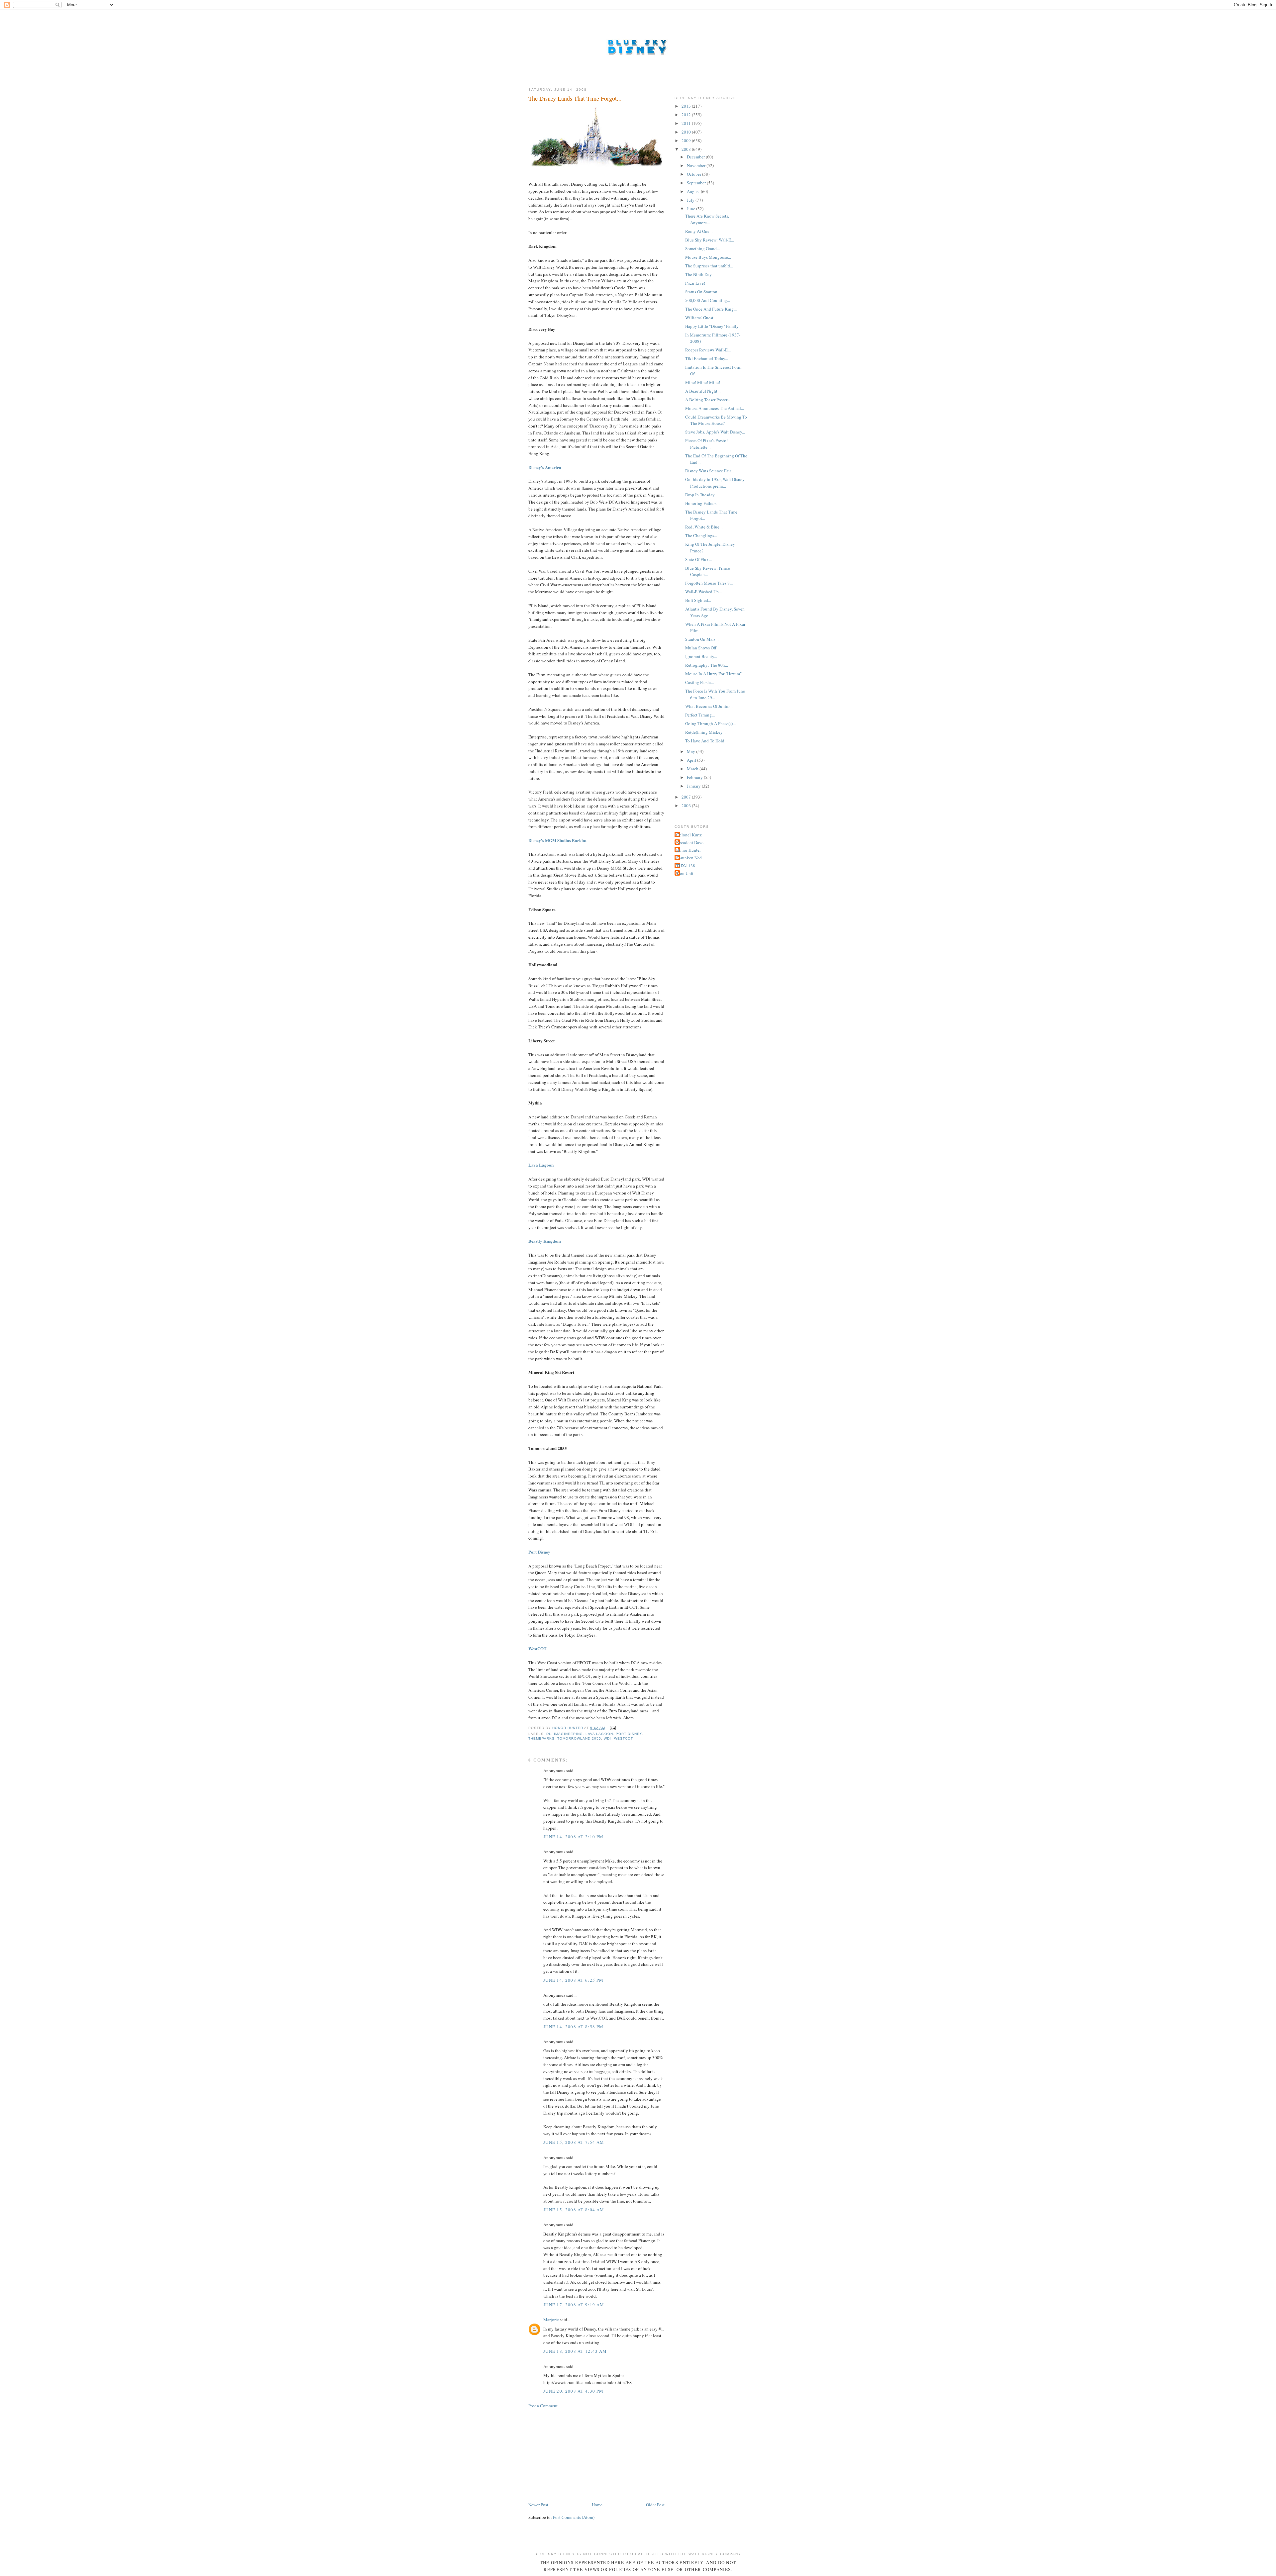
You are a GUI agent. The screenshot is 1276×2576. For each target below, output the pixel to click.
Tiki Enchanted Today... (707, 358)
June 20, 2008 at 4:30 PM (573, 2391)
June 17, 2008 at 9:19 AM (574, 2305)
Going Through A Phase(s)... (710, 723)
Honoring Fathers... (702, 503)
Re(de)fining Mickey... (705, 732)
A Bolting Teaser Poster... (708, 400)
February (695, 777)
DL (549, 1734)
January (694, 786)
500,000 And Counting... (708, 300)
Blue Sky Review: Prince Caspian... (708, 571)
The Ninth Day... (700, 274)
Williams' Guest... (701, 318)
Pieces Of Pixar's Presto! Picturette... (706, 444)
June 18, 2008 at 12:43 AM (575, 2351)
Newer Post (538, 2505)
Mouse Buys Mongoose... (708, 257)
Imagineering (568, 1734)
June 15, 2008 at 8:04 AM (574, 2210)
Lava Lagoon (541, 1165)
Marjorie (551, 2320)
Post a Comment (543, 2406)
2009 (687, 141)
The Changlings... (701, 535)
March (693, 769)
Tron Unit (685, 873)
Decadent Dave (690, 842)
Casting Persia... (699, 682)
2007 (687, 797)
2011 (687, 123)
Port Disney (539, 1552)
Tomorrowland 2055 (579, 1738)
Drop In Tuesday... (701, 495)
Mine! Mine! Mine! (703, 382)
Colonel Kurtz (689, 835)
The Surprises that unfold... (709, 266)
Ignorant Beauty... (701, 656)
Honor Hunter (689, 850)
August (694, 191)
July (691, 200)
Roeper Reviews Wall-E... (708, 350)
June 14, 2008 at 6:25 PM (573, 1980)
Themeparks (541, 1738)
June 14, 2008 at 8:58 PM (573, 2027)
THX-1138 (686, 866)
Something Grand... (702, 248)
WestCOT (537, 1648)
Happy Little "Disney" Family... (713, 326)
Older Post (655, 2505)
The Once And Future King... (711, 309)
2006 (687, 806)
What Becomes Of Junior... (709, 706)
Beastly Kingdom (545, 1241)
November (697, 165)
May (691, 751)
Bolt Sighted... (698, 600)
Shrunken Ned (689, 858)
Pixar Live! (695, 283)
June (691, 209)
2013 (687, 106)
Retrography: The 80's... (707, 665)
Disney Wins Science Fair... (709, 471)
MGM (551, 840)
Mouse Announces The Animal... (715, 408)
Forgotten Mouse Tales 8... (709, 583)
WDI (607, 1738)
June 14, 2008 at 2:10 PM (573, 1837)
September (697, 183)
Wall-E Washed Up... (703, 592)
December (696, 157)
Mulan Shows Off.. (702, 648)
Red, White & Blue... (704, 527)
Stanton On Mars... (702, 639)
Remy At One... (699, 231)
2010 (687, 132)
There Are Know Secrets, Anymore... (707, 219)
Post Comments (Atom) (574, 2517)
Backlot (579, 840)
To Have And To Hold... (706, 741)
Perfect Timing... (700, 715)
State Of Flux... (698, 559)
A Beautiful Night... (703, 391)
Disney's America (545, 467)
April (692, 760)
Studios (564, 840)
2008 (687, 149)
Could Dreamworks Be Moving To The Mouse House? (716, 420)
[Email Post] (613, 1728)
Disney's (536, 840)
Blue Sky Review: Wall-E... (710, 240)
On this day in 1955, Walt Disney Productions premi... (715, 483)
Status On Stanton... (703, 292)
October (694, 174)
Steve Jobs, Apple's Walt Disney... (715, 432)
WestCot (624, 1738)
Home (597, 2505)
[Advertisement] (578, 2454)
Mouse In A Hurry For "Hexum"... (715, 674)
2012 (687, 115)
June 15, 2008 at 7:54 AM (574, 2142)
